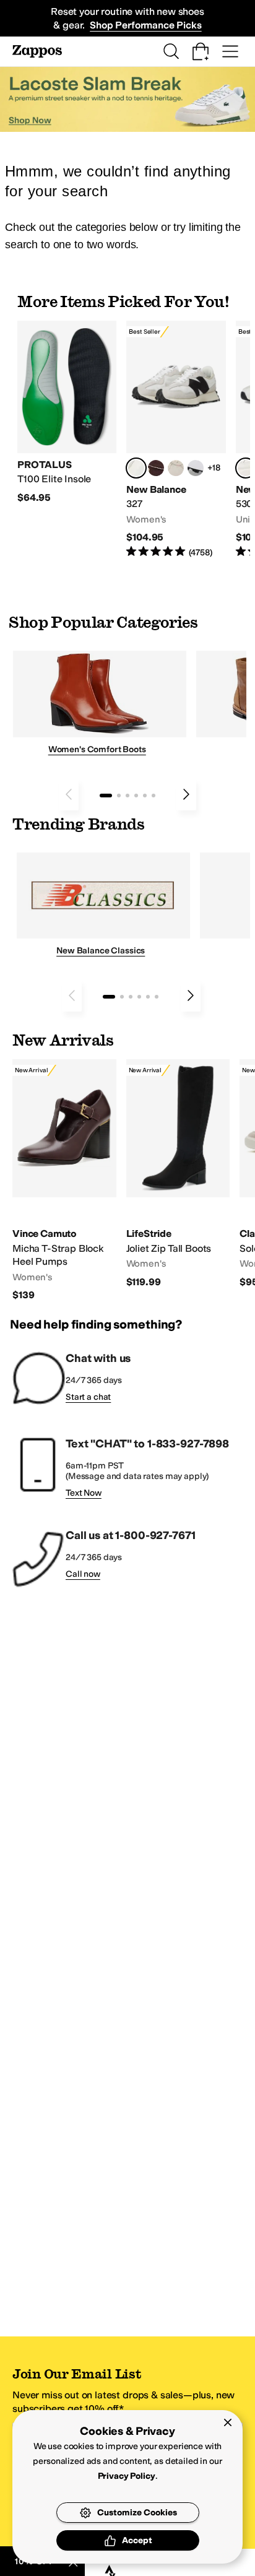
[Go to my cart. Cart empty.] (201, 51)
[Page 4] (136, 796)
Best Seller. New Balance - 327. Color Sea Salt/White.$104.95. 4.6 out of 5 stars (176, 440)
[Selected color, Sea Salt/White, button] (136, 468)
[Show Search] (171, 51)
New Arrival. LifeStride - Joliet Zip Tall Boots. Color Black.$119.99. (178, 1174)
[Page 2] (119, 796)
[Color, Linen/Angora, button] (176, 468)
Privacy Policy (127, 2476)
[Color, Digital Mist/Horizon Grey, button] (196, 468)
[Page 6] (153, 796)
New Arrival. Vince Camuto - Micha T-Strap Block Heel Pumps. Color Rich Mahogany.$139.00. (64, 1181)
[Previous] (69, 794)
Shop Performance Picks (145, 25)
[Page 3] (127, 796)
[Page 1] (106, 796)
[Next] (186, 794)
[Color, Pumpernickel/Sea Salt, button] (156, 468)
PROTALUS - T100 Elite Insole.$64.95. (67, 413)
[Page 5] (145, 796)
